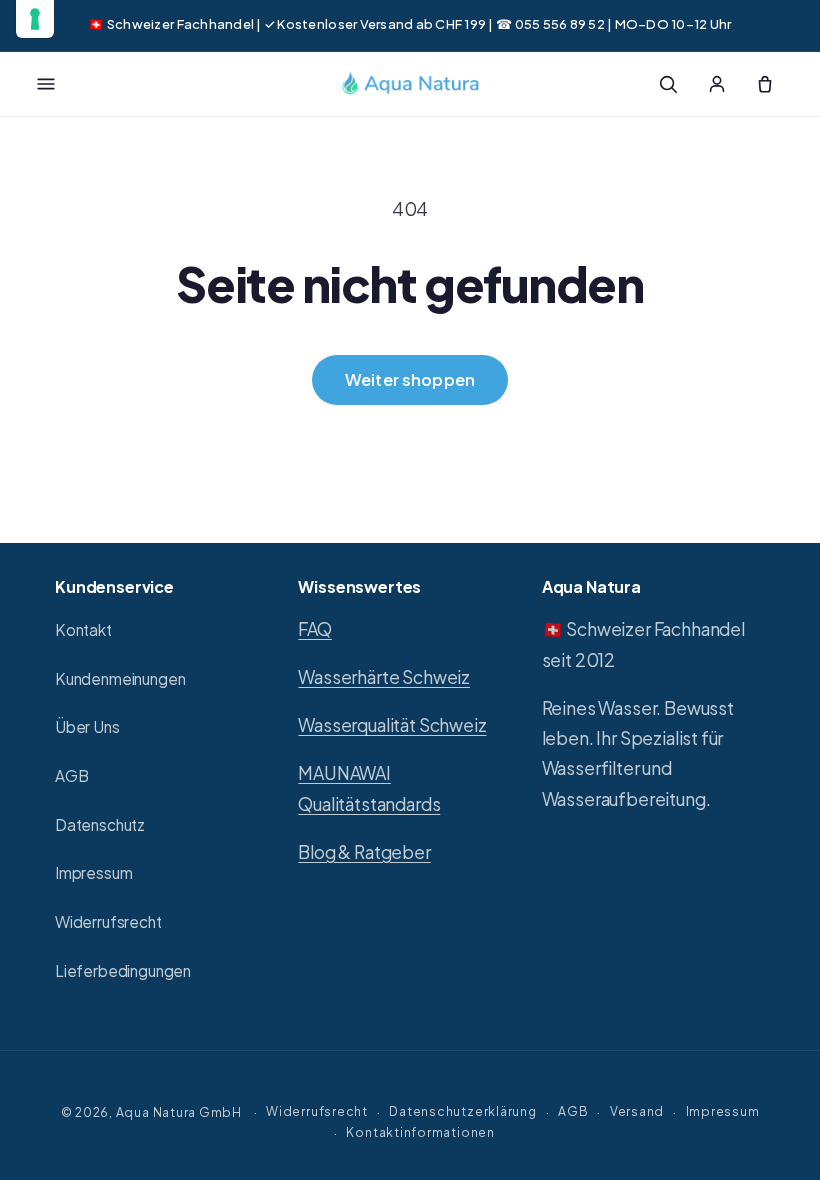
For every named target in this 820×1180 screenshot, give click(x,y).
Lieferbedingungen (123, 970)
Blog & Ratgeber (364, 852)
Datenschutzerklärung (462, 1111)
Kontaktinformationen (420, 1132)
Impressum (93, 872)
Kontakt (83, 629)
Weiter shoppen (410, 379)
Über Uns (87, 726)
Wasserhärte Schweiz (384, 677)
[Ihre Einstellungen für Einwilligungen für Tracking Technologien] (35, 19)
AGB (71, 775)
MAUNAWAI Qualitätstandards (369, 788)
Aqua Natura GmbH (179, 1112)
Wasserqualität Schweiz (392, 725)
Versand (637, 1111)
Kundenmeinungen (120, 678)
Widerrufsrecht (108, 921)
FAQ (314, 629)
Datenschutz (100, 824)
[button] (46, 84)
